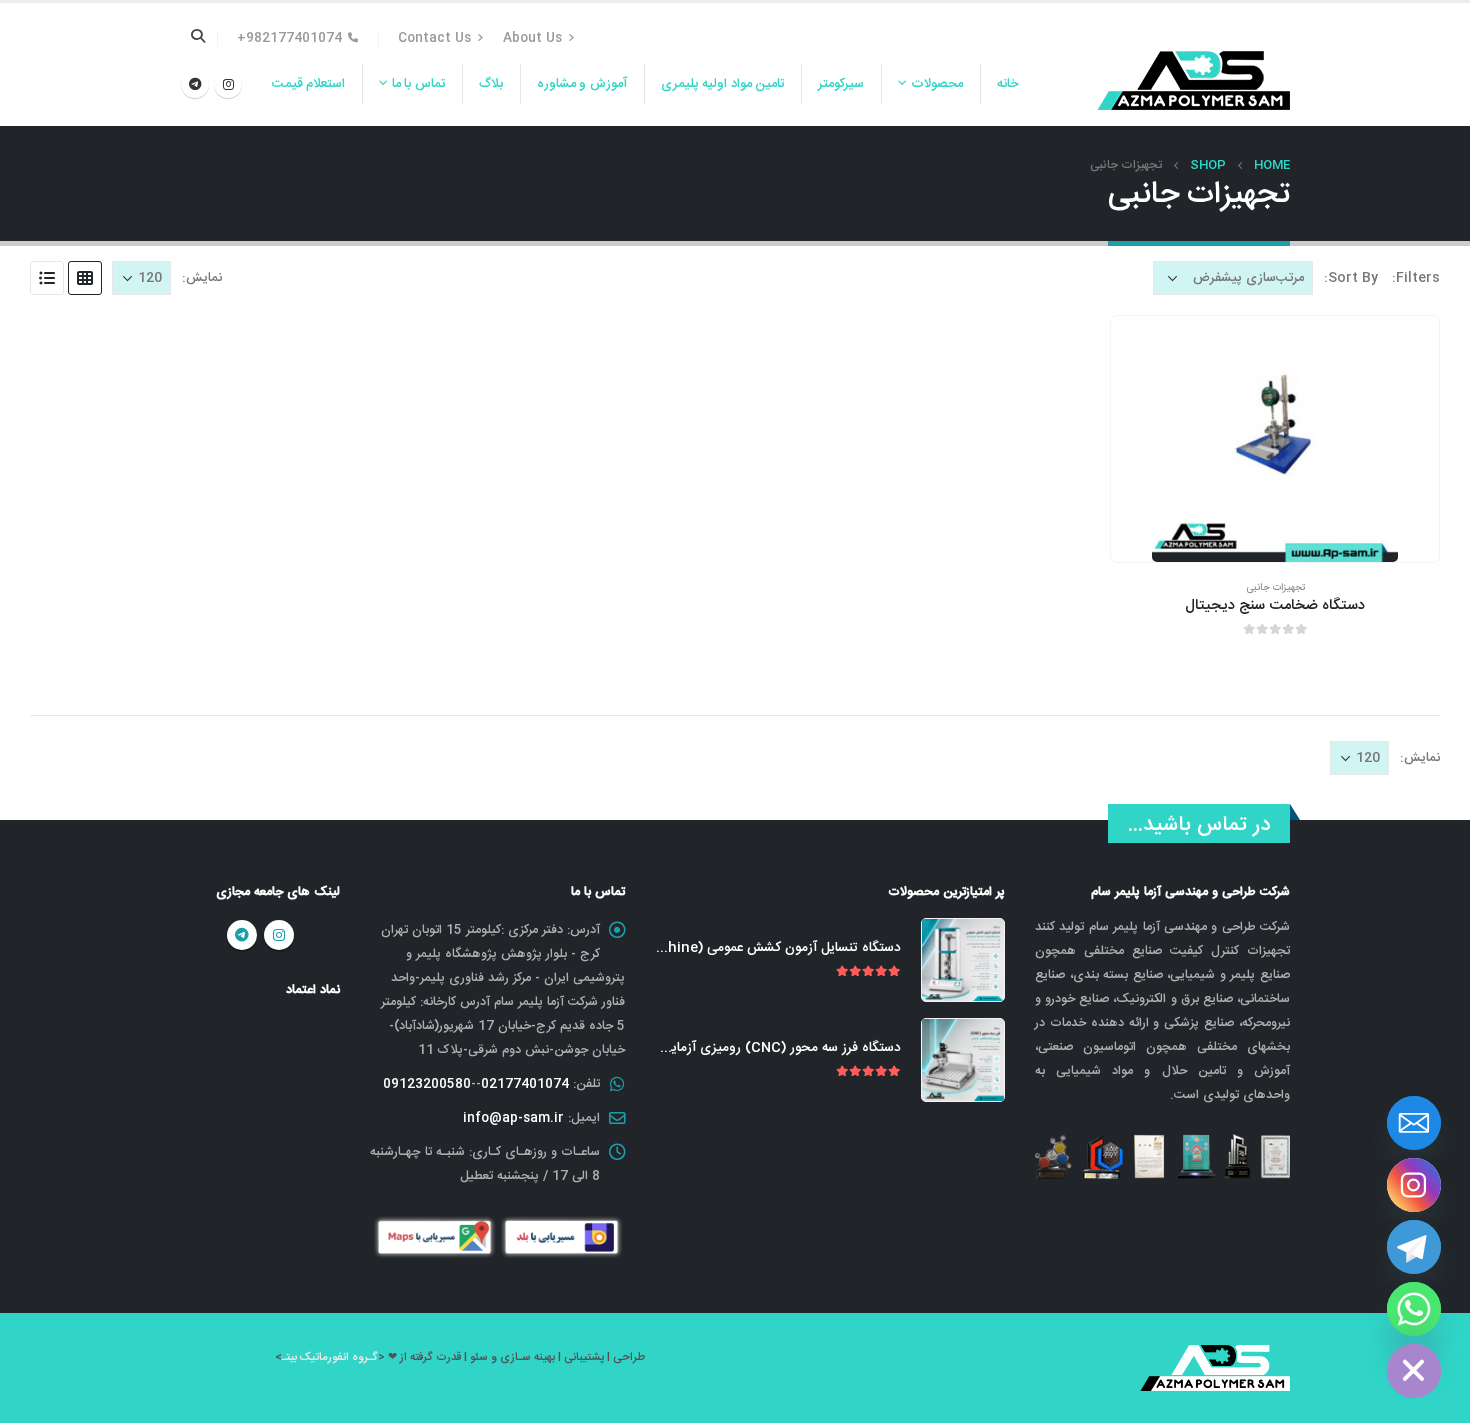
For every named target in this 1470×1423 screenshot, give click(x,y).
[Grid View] (85, 278)
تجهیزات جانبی (1275, 587)
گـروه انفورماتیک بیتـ (330, 1357)
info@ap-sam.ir (513, 1118)
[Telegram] (195, 84)
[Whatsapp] (1414, 1309)
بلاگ (491, 84)
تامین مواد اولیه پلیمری (723, 84)
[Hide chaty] (1414, 1371)
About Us (532, 38)
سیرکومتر (841, 84)
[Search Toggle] (198, 38)
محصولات (937, 84)
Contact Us (434, 38)
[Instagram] (228, 84)
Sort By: (1351, 278)
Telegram (242, 935)
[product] (1275, 439)
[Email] (1414, 1123)
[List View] (47, 278)
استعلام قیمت (309, 84)
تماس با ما (418, 84)
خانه (1008, 84)
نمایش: (202, 278)
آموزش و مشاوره (582, 84)
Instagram (279, 935)
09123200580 (427, 1084)
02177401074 (525, 1084)
